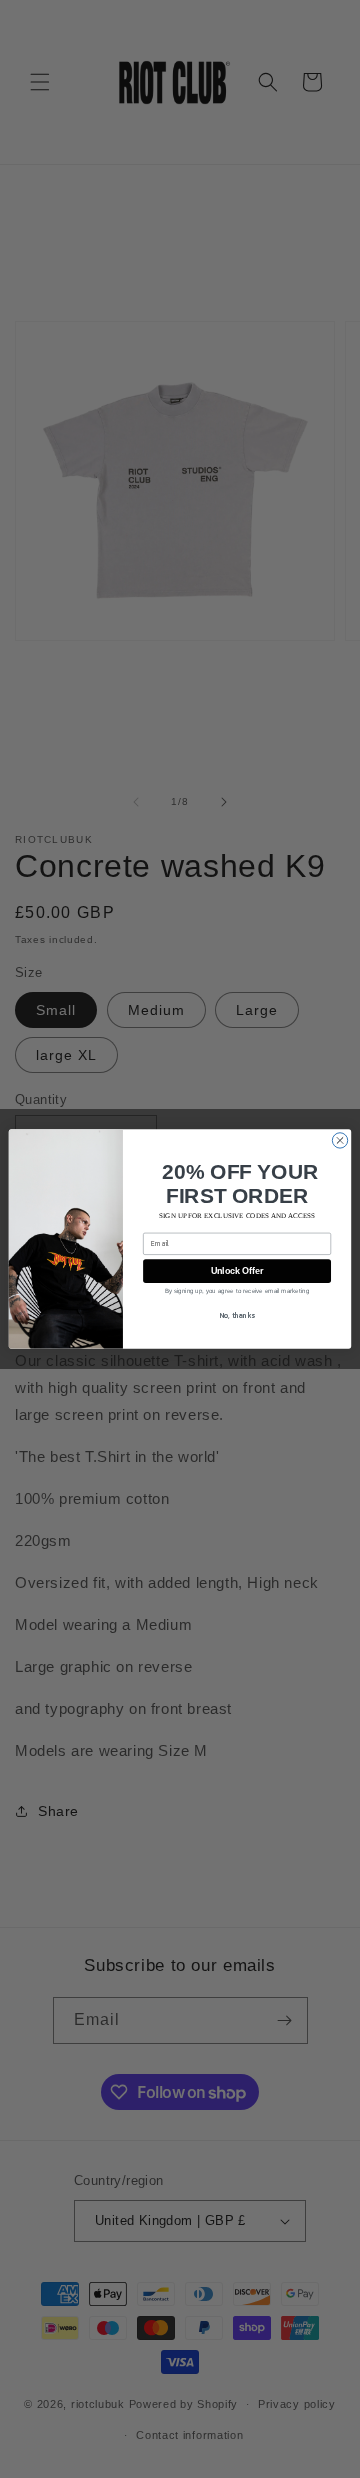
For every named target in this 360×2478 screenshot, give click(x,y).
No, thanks (237, 1316)
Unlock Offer (237, 1271)
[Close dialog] (339, 1140)
